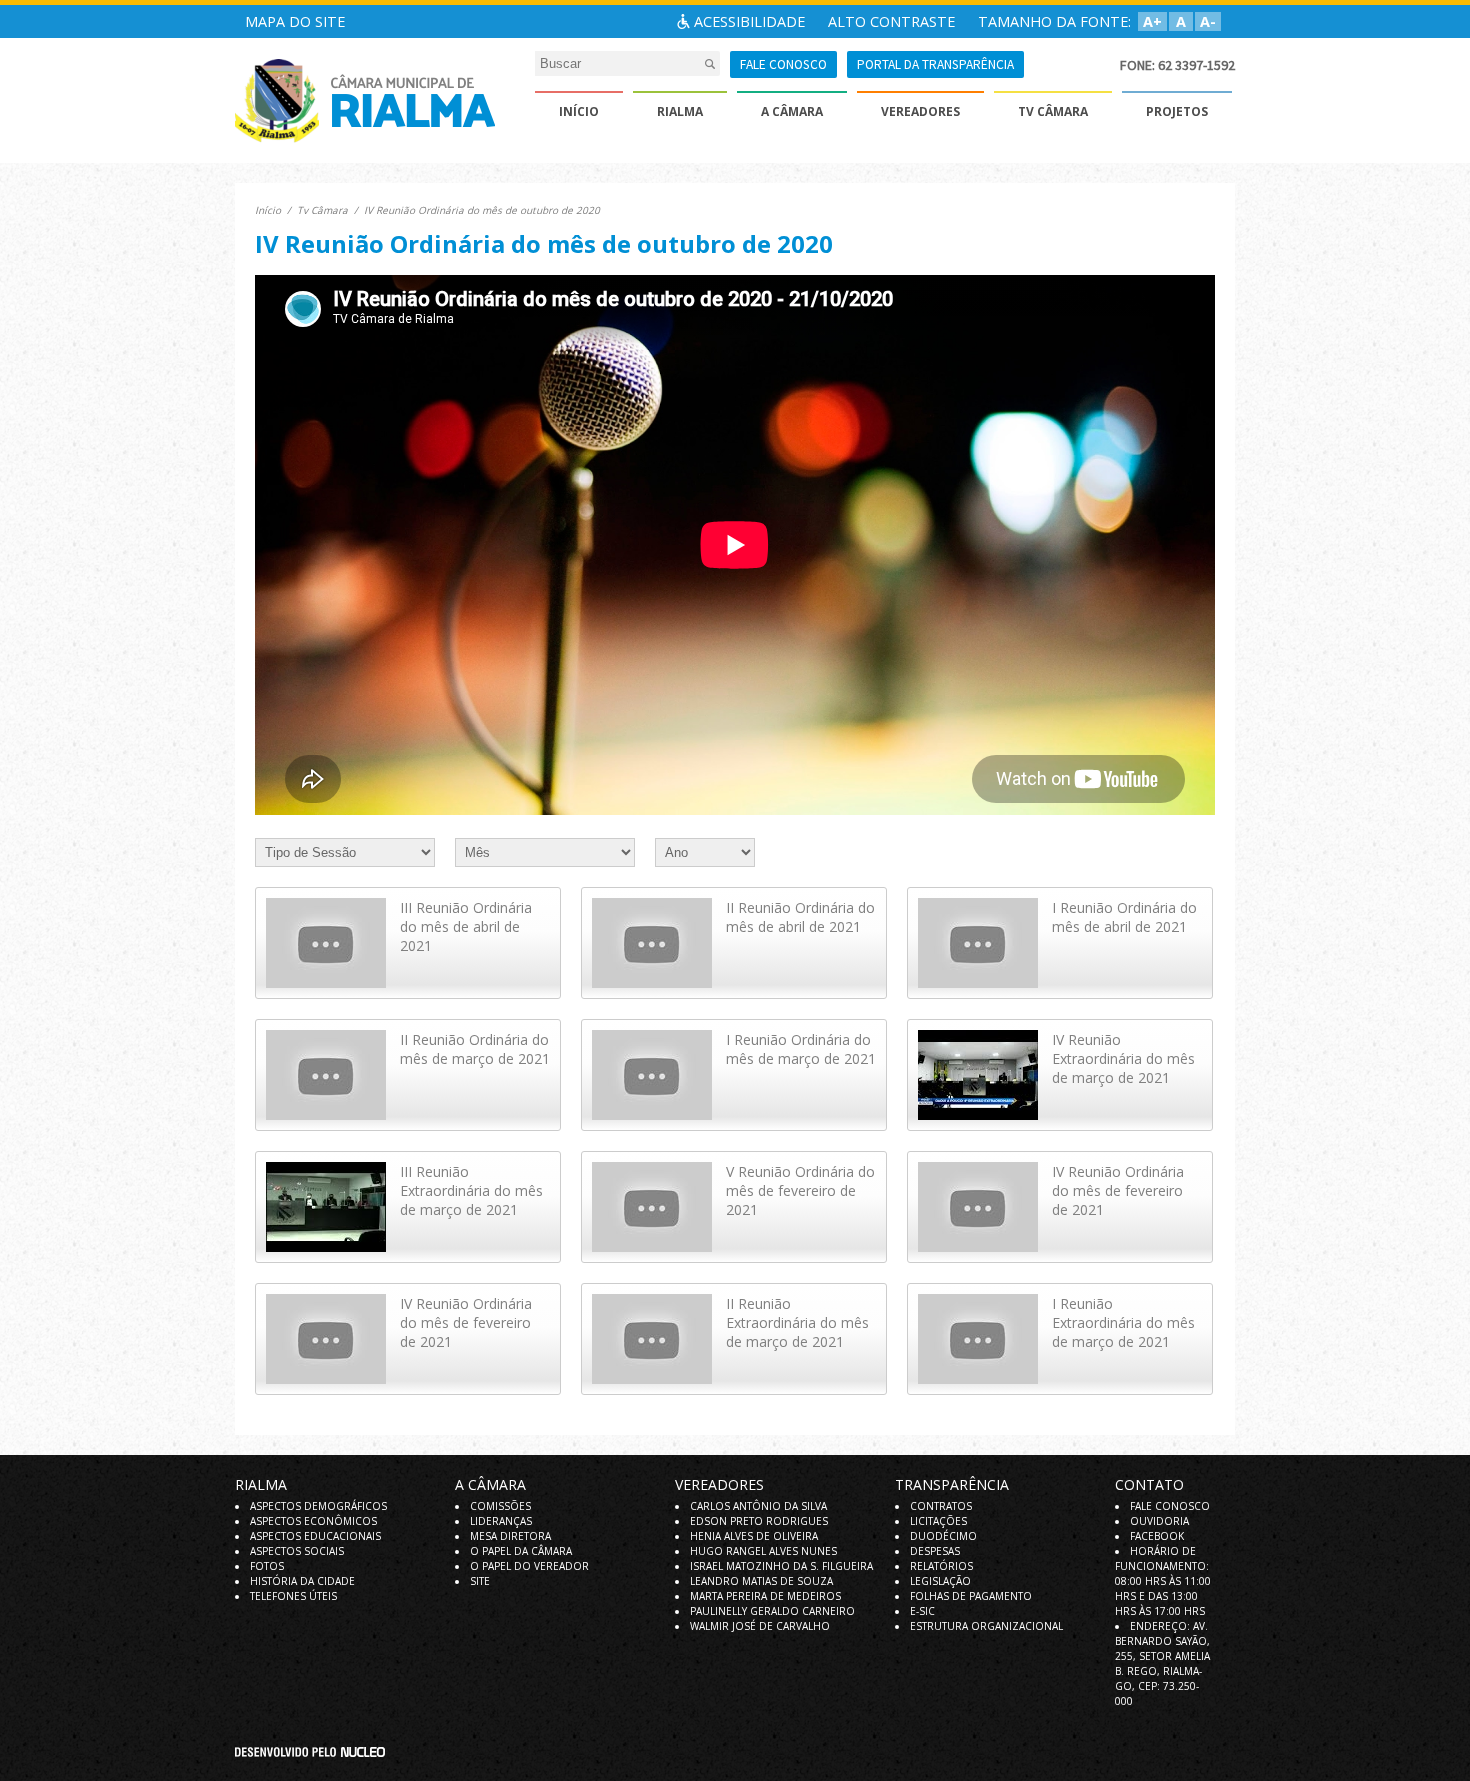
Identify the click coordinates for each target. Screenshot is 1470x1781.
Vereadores (719, 1484)
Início (268, 210)
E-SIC (922, 1611)
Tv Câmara (322, 210)
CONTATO (1149, 1484)
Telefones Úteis (293, 1596)
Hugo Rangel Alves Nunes (763, 1551)
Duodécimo (943, 1536)
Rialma (261, 1484)
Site (480, 1581)
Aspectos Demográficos (318, 1506)
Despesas (935, 1551)
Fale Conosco (1170, 1506)
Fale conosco (783, 64)
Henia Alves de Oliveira (754, 1536)
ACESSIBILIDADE (749, 21)
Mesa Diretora (510, 1536)
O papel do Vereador (529, 1566)
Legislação (940, 1581)
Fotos (267, 1566)
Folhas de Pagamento (971, 1596)
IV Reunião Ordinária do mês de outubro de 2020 (482, 210)
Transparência (952, 1484)
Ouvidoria (1159, 1521)
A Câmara (490, 1484)
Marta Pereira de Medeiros (765, 1596)
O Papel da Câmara (521, 1551)
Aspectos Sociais (297, 1551)
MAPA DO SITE (295, 21)
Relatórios (941, 1566)
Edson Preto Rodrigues (759, 1521)
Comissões (500, 1506)
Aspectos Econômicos (313, 1521)
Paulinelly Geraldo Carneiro (772, 1611)
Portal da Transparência (935, 64)
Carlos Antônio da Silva (758, 1506)
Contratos (941, 1506)
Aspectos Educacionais (315, 1536)
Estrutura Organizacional (986, 1626)
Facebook (1157, 1536)
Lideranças (501, 1521)
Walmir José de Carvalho (760, 1626)
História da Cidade (302, 1581)
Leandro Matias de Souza (761, 1581)
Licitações (938, 1521)
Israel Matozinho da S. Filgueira (781, 1566)
